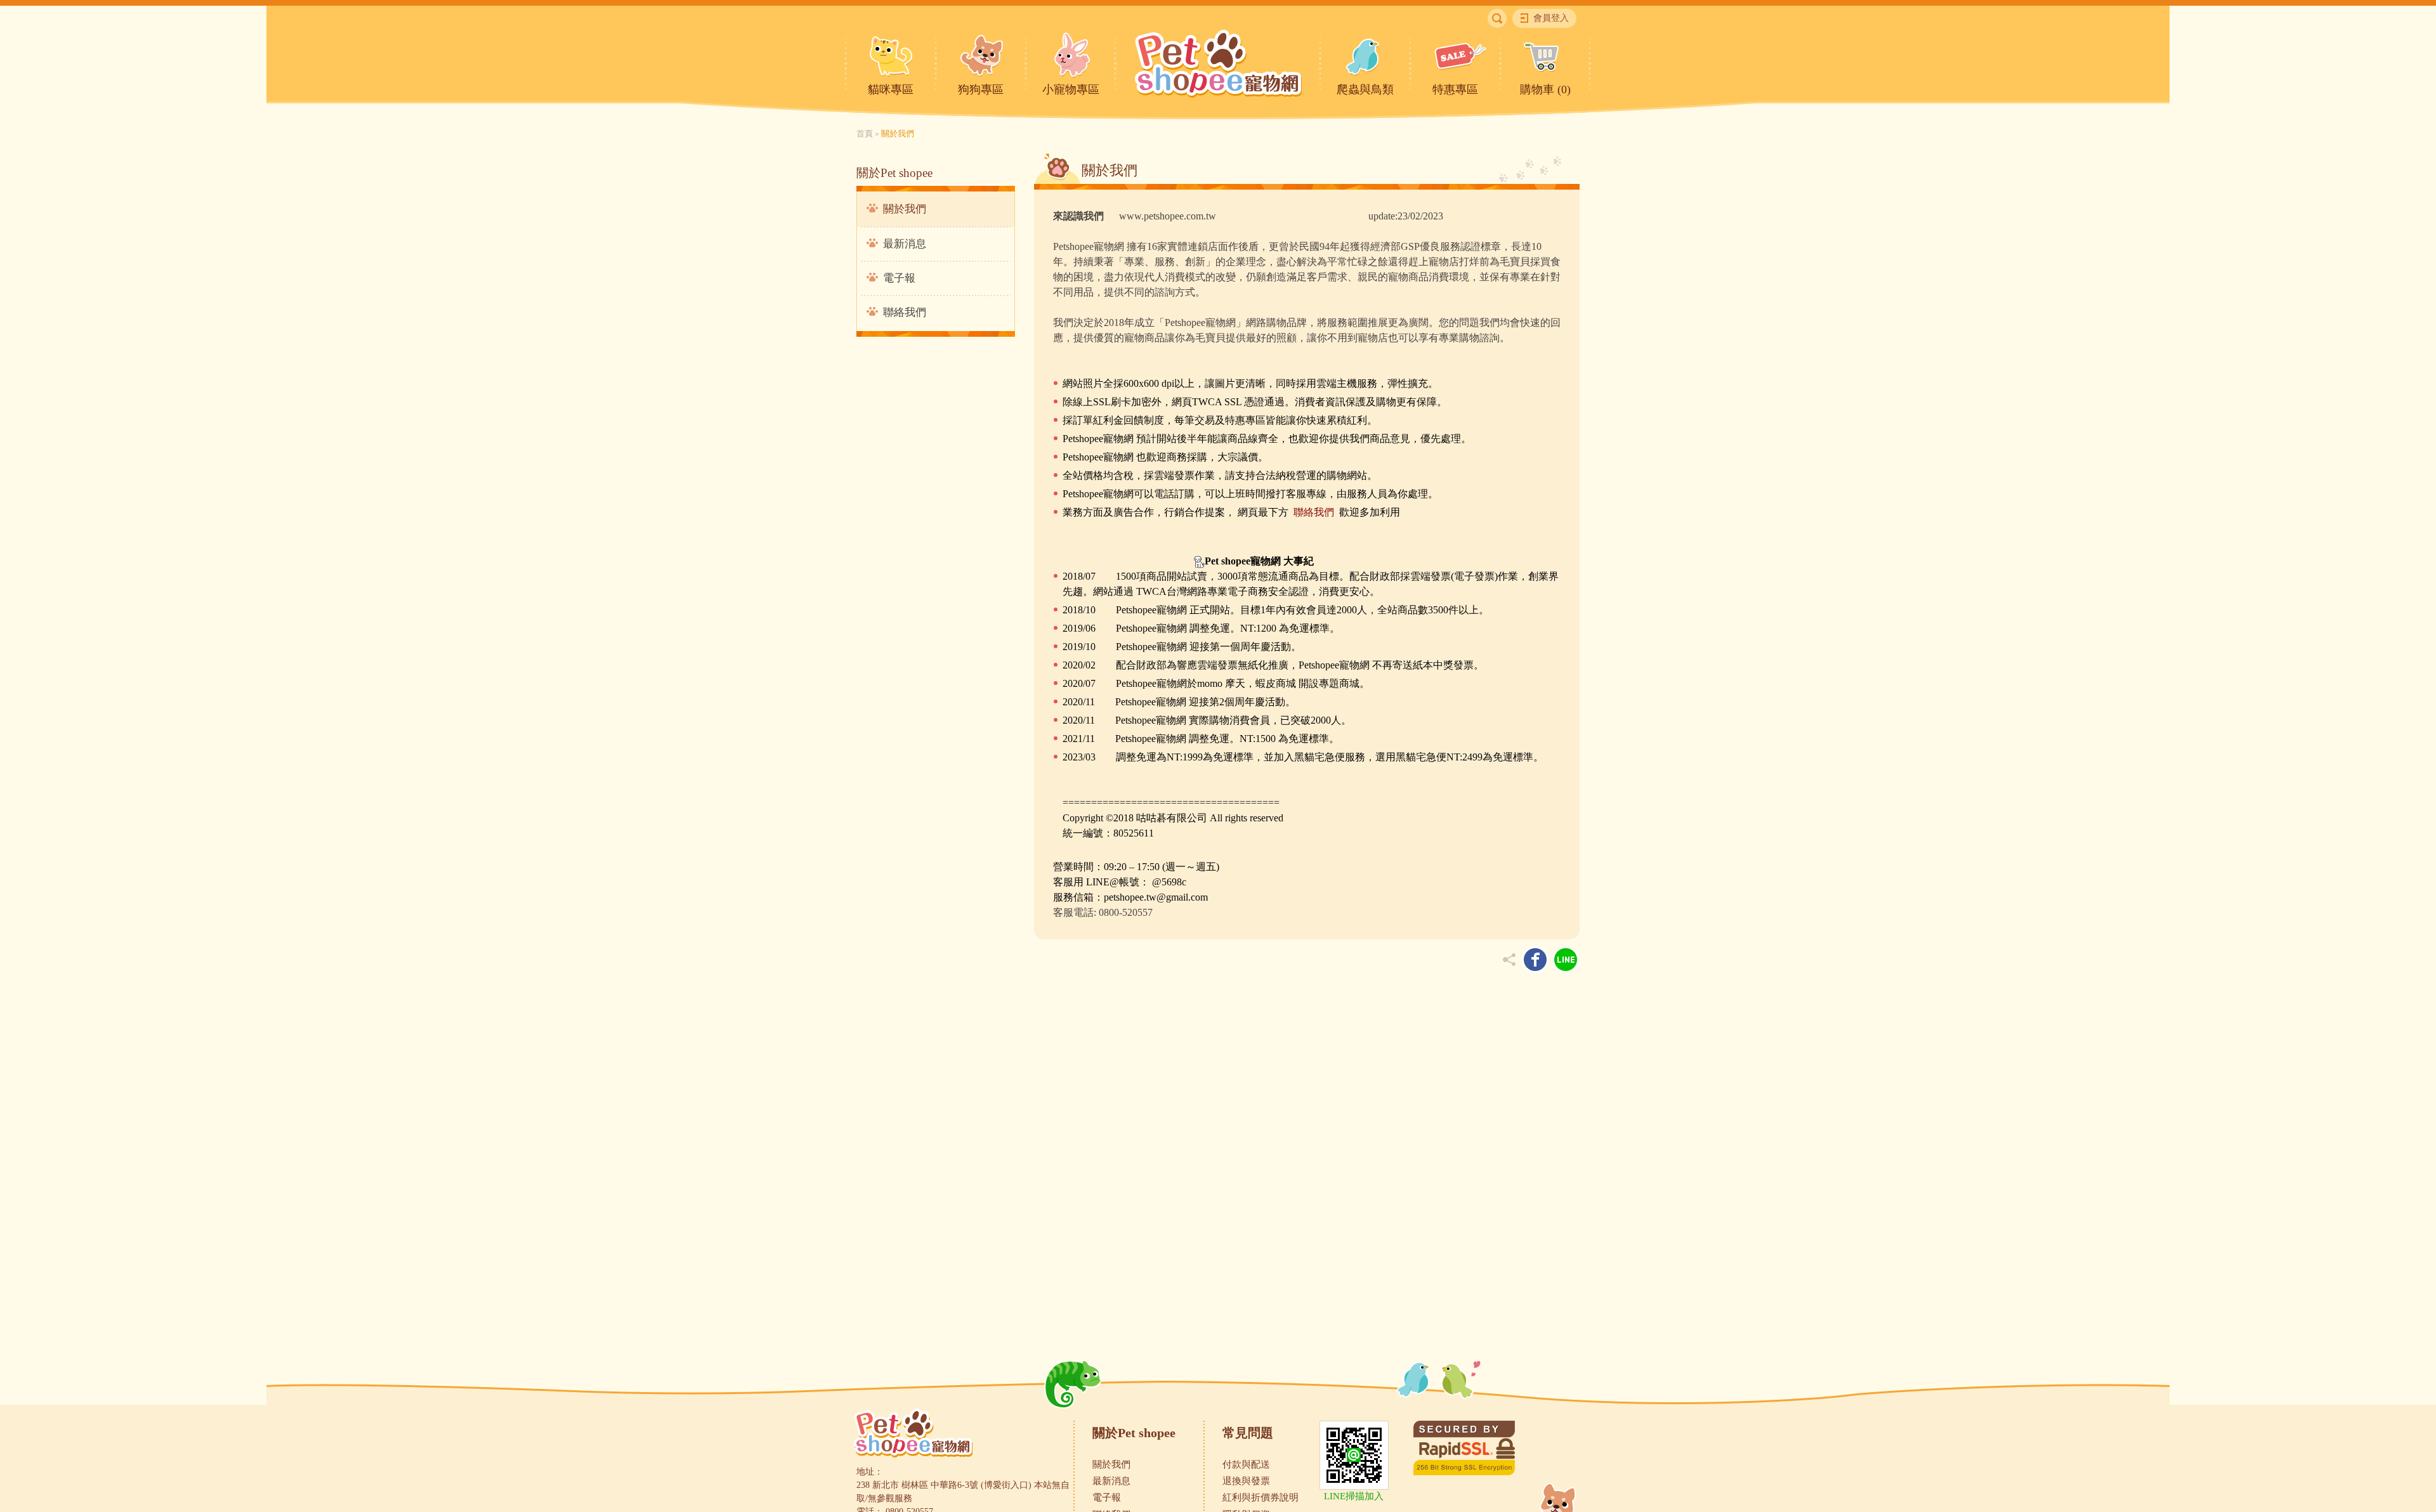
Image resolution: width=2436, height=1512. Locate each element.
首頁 (865, 134)
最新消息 (905, 244)
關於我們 (905, 209)
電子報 (899, 278)
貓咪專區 (891, 89)
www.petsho (1111, 216)
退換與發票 (1246, 1481)
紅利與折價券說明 (1261, 1497)
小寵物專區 (1071, 89)
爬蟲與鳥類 (1365, 89)
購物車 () (1545, 89)
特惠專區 (1455, 89)
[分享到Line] (1566, 960)
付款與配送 (1246, 1464)
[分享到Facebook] (1535, 960)
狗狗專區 (981, 89)
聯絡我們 (905, 312)
